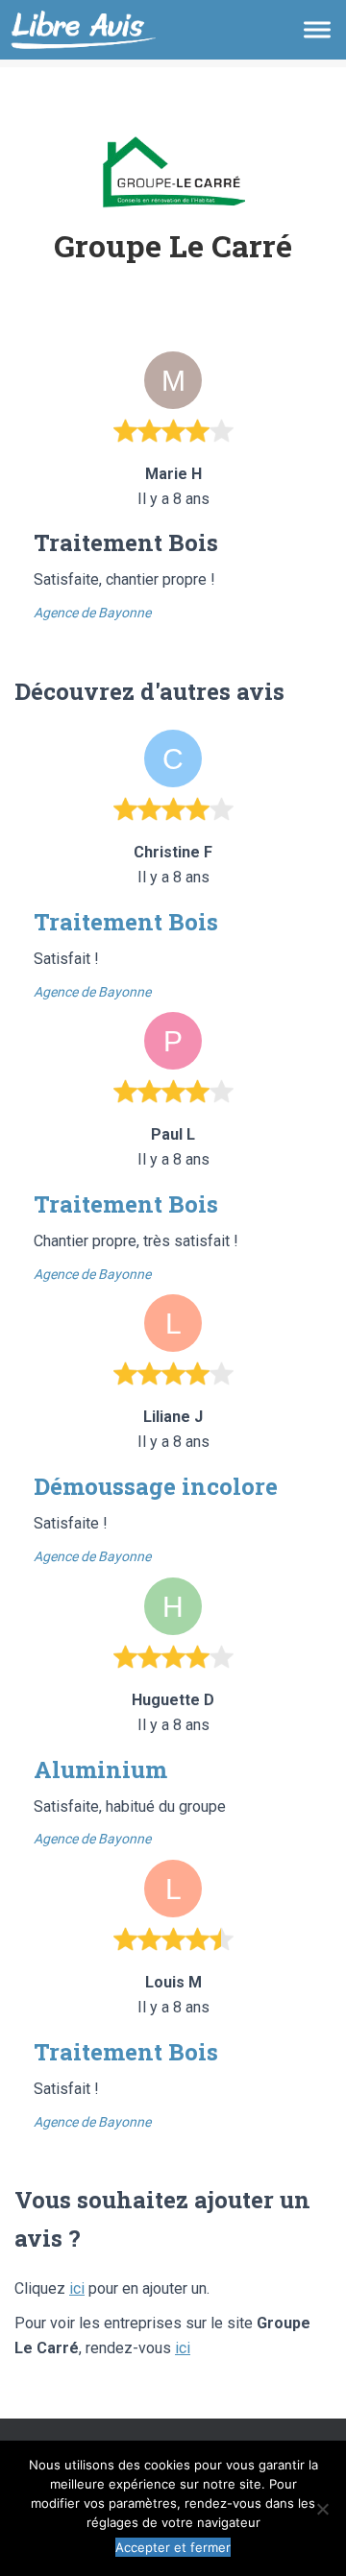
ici (77, 2288)
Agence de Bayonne (92, 613)
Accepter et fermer (173, 2547)
